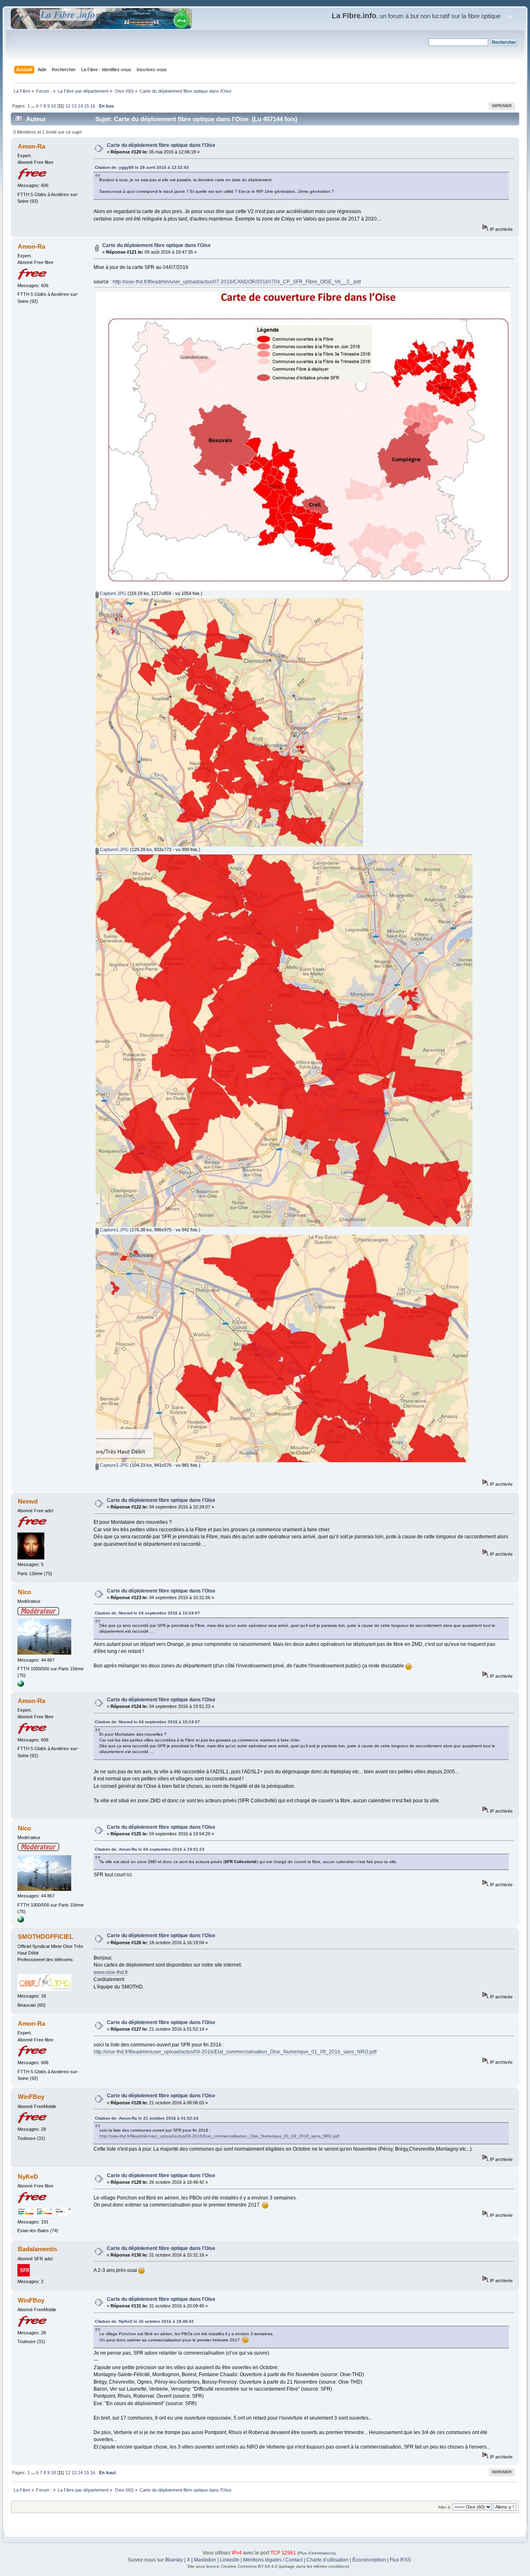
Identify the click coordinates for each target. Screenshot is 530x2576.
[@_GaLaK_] (21, 1685)
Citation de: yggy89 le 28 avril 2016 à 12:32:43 (142, 167)
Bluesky (174, 2560)
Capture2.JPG (114, 1465)
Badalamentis (37, 2249)
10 (53, 106)
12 (68, 106)
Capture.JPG (112, 593)
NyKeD (28, 2177)
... (34, 106)
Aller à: (445, 2507)
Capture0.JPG (114, 849)
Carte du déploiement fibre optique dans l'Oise (161, 145)
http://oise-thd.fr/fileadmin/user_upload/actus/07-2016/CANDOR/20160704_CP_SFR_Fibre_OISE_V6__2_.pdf (237, 282)
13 (74, 106)
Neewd (28, 1501)
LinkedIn (230, 2560)
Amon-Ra (31, 146)
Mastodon (205, 2560)
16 (93, 106)
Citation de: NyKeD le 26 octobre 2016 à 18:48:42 (144, 2321)
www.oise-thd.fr (111, 1972)
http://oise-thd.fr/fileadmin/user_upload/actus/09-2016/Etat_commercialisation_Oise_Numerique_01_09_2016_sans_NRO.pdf (235, 2052)
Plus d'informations (317, 2553)
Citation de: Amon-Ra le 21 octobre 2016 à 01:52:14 (147, 2118)
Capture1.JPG (114, 1230)
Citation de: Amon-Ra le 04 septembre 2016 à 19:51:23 (150, 1849)
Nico (24, 1592)
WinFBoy (31, 2097)
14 (80, 106)
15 (87, 106)
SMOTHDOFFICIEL (46, 1937)
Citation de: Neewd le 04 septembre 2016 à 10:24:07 (147, 1613)
